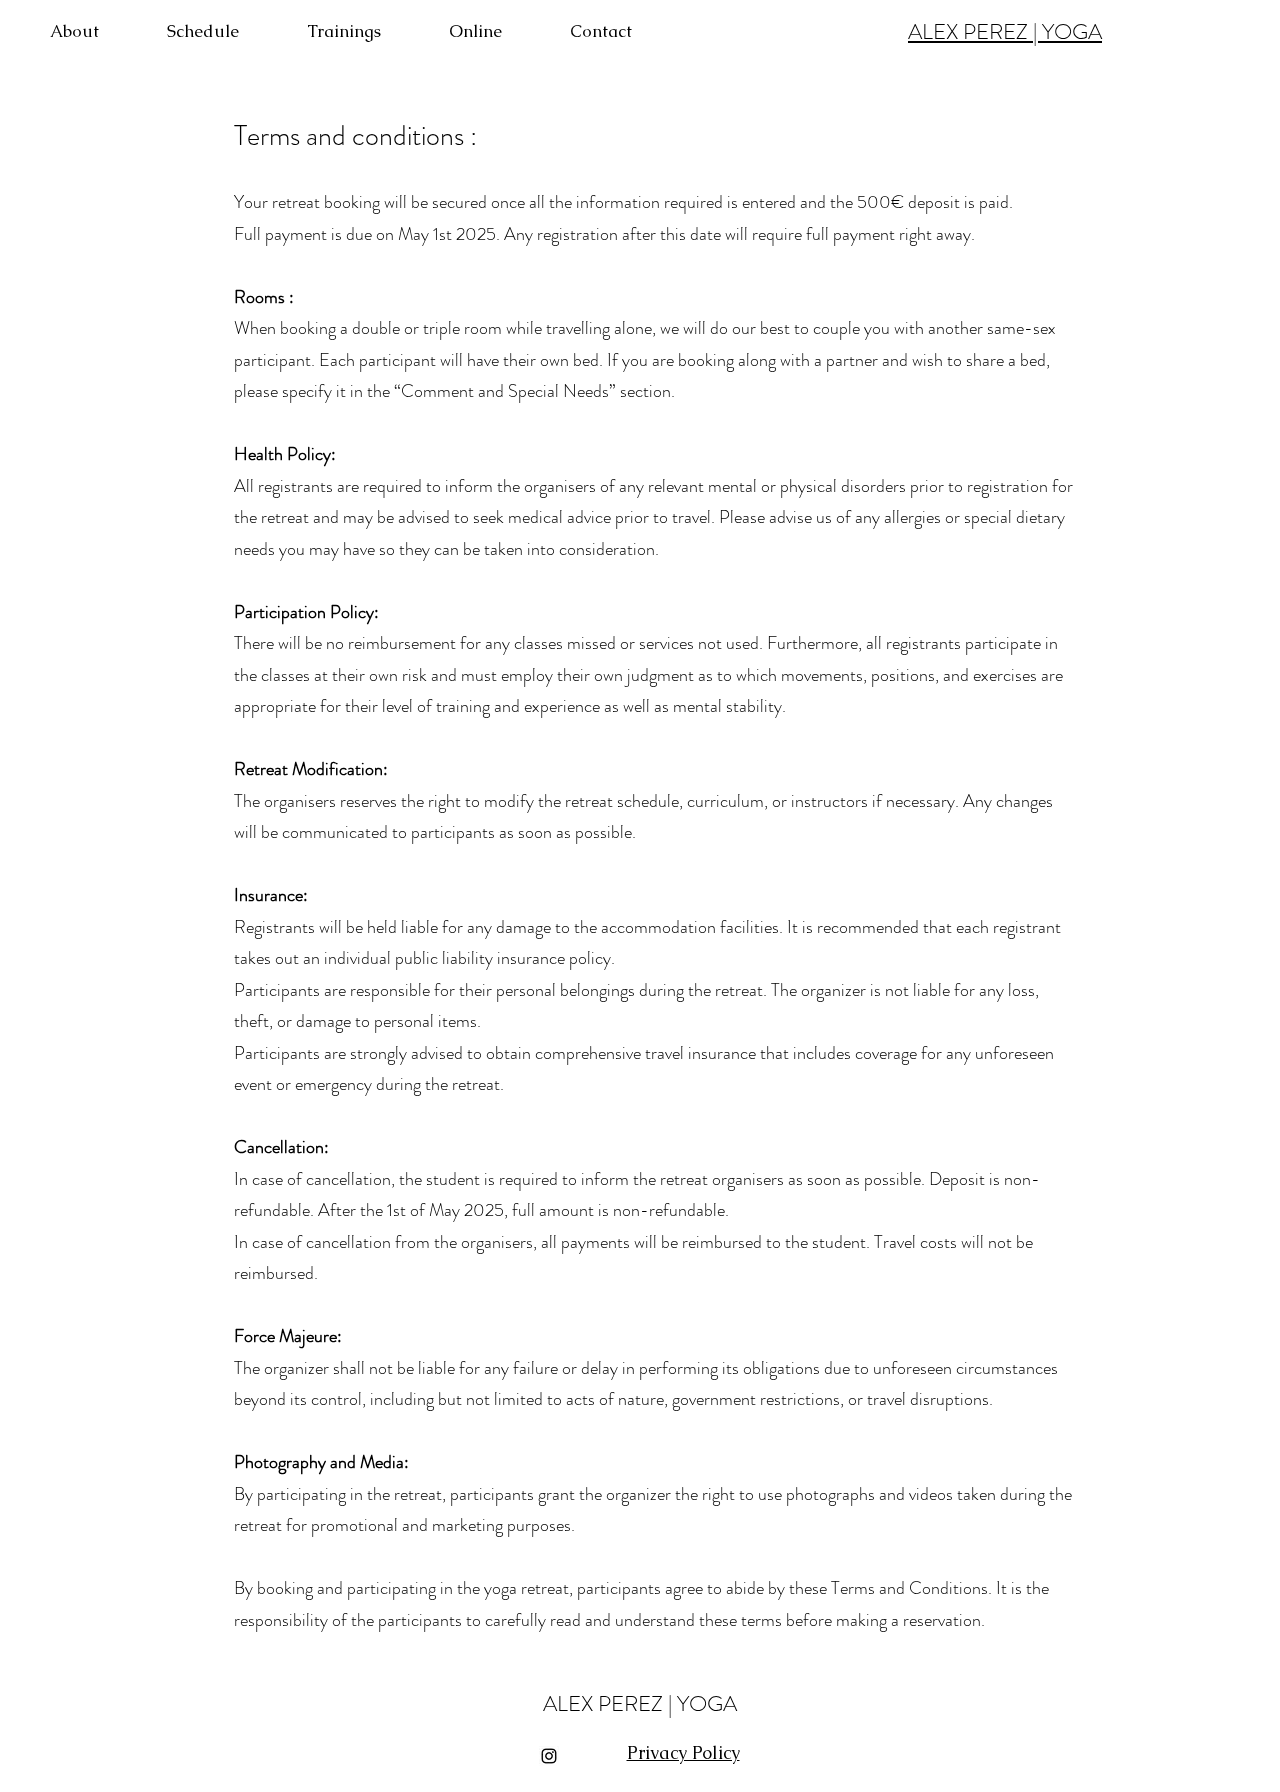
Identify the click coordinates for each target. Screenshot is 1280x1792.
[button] (368, 31)
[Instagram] (549, 1756)
